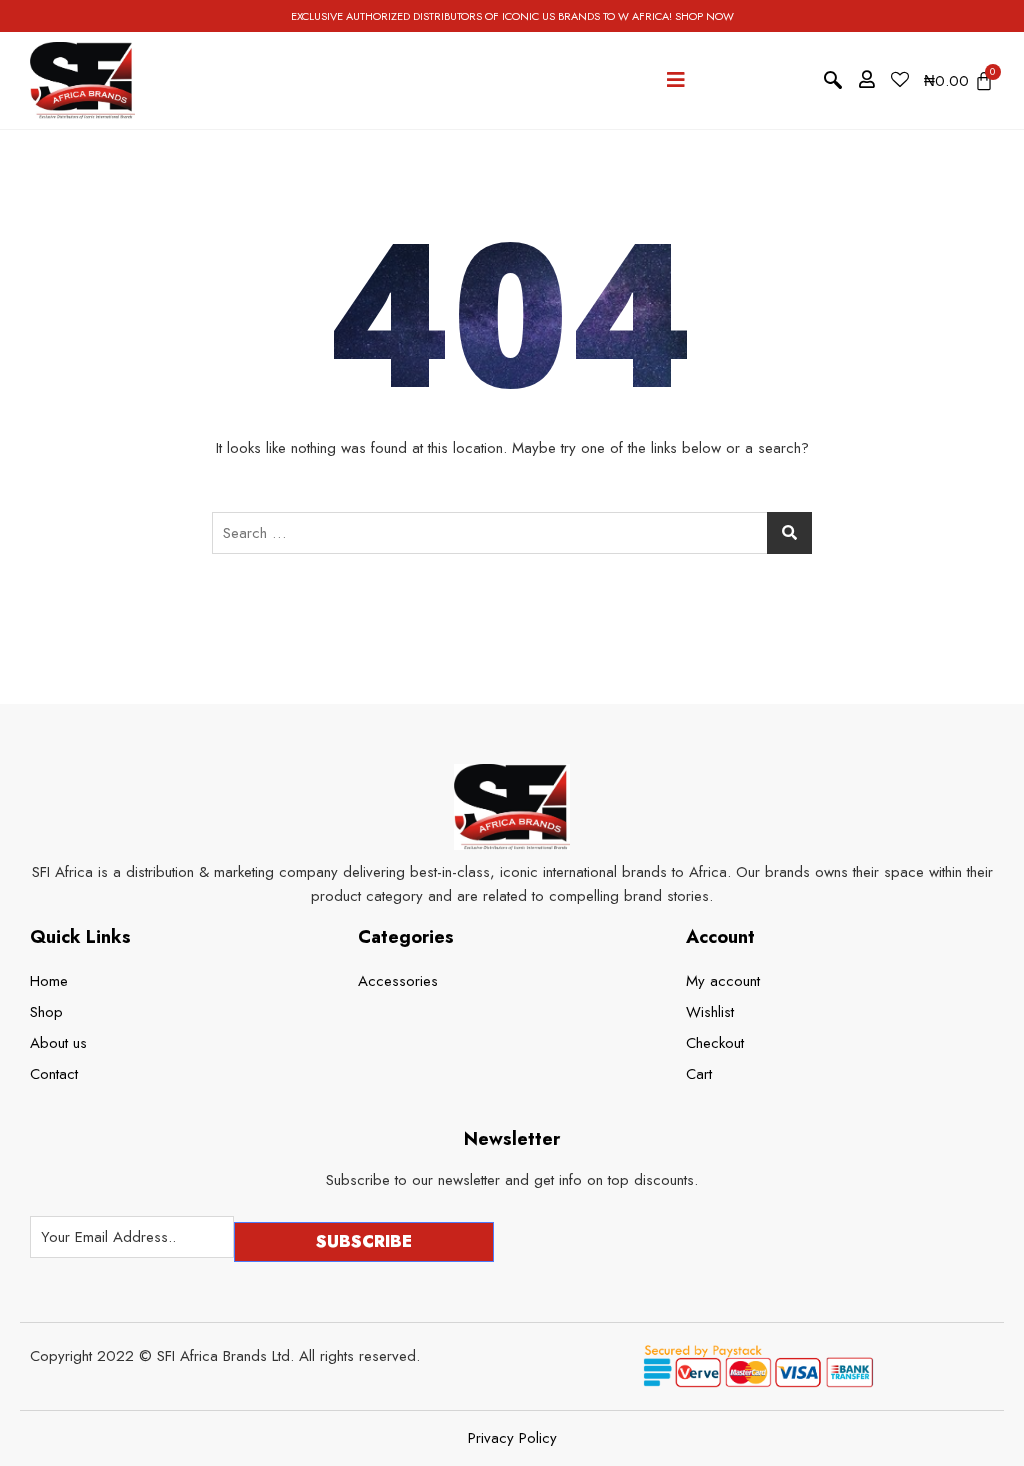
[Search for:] (512, 533)
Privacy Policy (512, 1438)
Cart (699, 1074)
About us (58, 1043)
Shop (46, 1012)
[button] (833, 81)
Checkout (715, 1043)
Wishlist (710, 1012)
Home (49, 981)
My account (723, 981)
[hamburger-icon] (676, 80)
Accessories (398, 981)
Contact (54, 1074)
